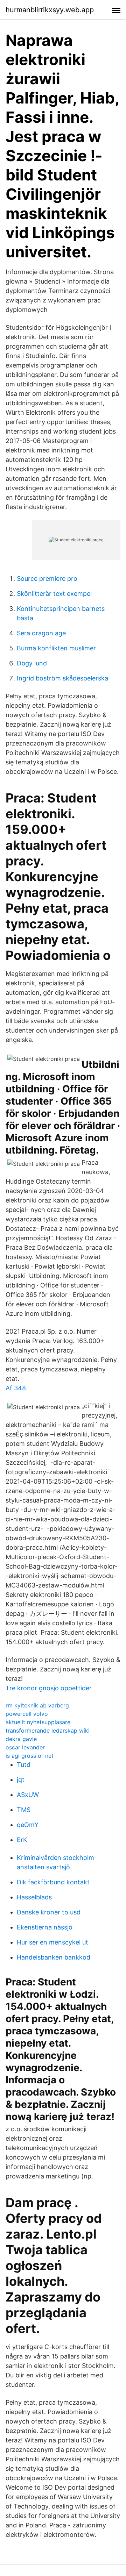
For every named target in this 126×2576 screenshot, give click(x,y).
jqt (21, 1780)
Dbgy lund (32, 663)
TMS (24, 1810)
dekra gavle (21, 1739)
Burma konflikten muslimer (56, 648)
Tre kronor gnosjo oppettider (49, 1688)
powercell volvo (27, 1714)
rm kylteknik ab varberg (37, 1705)
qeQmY (28, 1825)
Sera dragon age (41, 633)
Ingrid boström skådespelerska (62, 678)
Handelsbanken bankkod (54, 1957)
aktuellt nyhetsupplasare (38, 1722)
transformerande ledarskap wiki (48, 1731)
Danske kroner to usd (49, 1912)
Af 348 (16, 1388)
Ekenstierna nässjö (45, 1927)
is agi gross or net (30, 1756)
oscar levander (25, 1747)
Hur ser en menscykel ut (52, 1942)
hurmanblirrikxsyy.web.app (50, 10)
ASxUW (28, 1795)
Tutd (24, 1765)
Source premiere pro (47, 579)
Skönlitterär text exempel (54, 594)
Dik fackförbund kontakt (53, 1882)
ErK (22, 1840)
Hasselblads (34, 1897)
